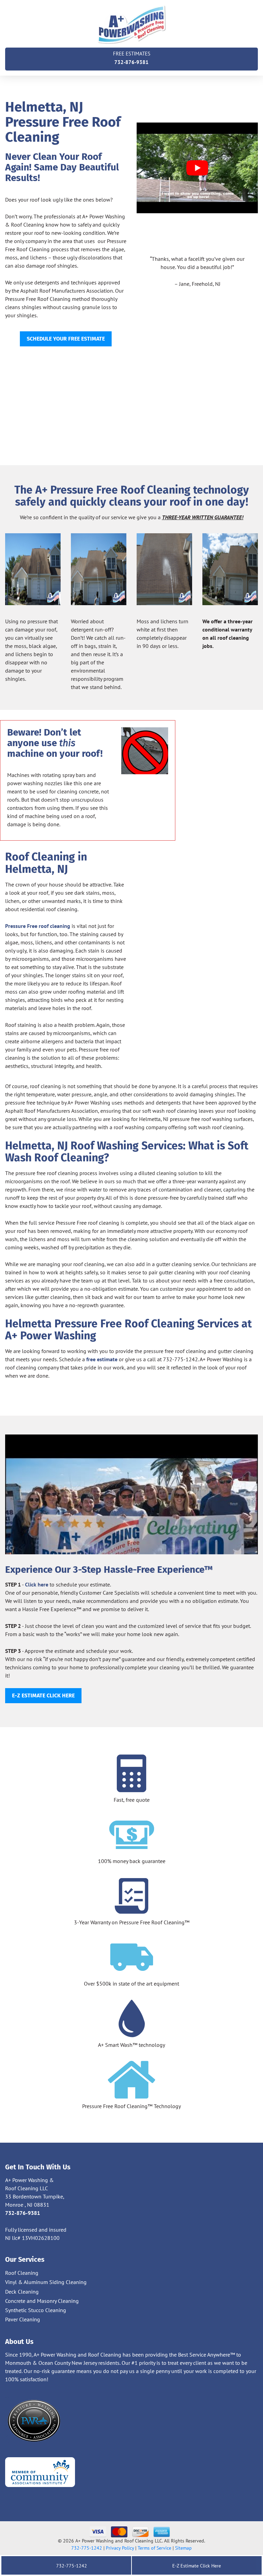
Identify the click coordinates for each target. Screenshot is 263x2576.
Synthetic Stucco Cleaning (36, 2310)
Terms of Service (154, 2548)
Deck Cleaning (22, 2292)
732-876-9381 (132, 58)
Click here (37, 1584)
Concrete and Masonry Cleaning (42, 2301)
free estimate (102, 1359)
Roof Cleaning (22, 2273)
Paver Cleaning (23, 2319)
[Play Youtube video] (197, 168)
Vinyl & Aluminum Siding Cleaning (46, 2282)
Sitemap (183, 2548)
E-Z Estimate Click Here (196, 2566)
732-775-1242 (87, 2548)
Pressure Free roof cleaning (38, 926)
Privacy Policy (120, 2548)
